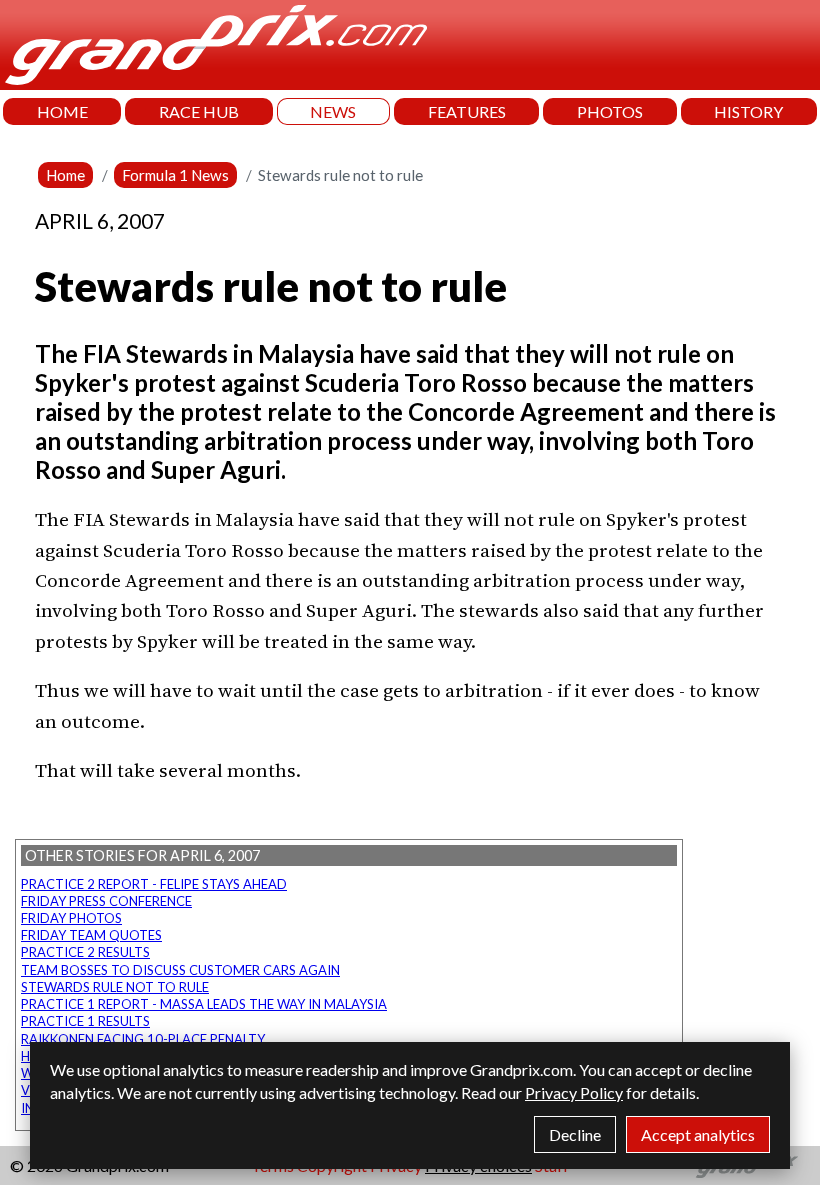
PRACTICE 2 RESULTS (85, 952)
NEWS (333, 111)
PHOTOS (610, 111)
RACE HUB (199, 111)
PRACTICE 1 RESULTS (85, 1021)
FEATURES (467, 111)
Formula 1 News (175, 175)
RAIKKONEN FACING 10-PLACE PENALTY (143, 1039)
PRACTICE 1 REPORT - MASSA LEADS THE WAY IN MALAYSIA (204, 1004)
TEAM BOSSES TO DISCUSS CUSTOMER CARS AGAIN (180, 970)
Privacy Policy (574, 1092)
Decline (575, 1134)
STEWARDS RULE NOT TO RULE (115, 987)
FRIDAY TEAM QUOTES (91, 935)
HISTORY (748, 111)
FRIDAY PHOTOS (71, 918)
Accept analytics (698, 1134)
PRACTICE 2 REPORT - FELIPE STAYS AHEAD (154, 884)
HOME (62, 111)
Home (65, 175)
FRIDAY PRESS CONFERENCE (106, 901)
